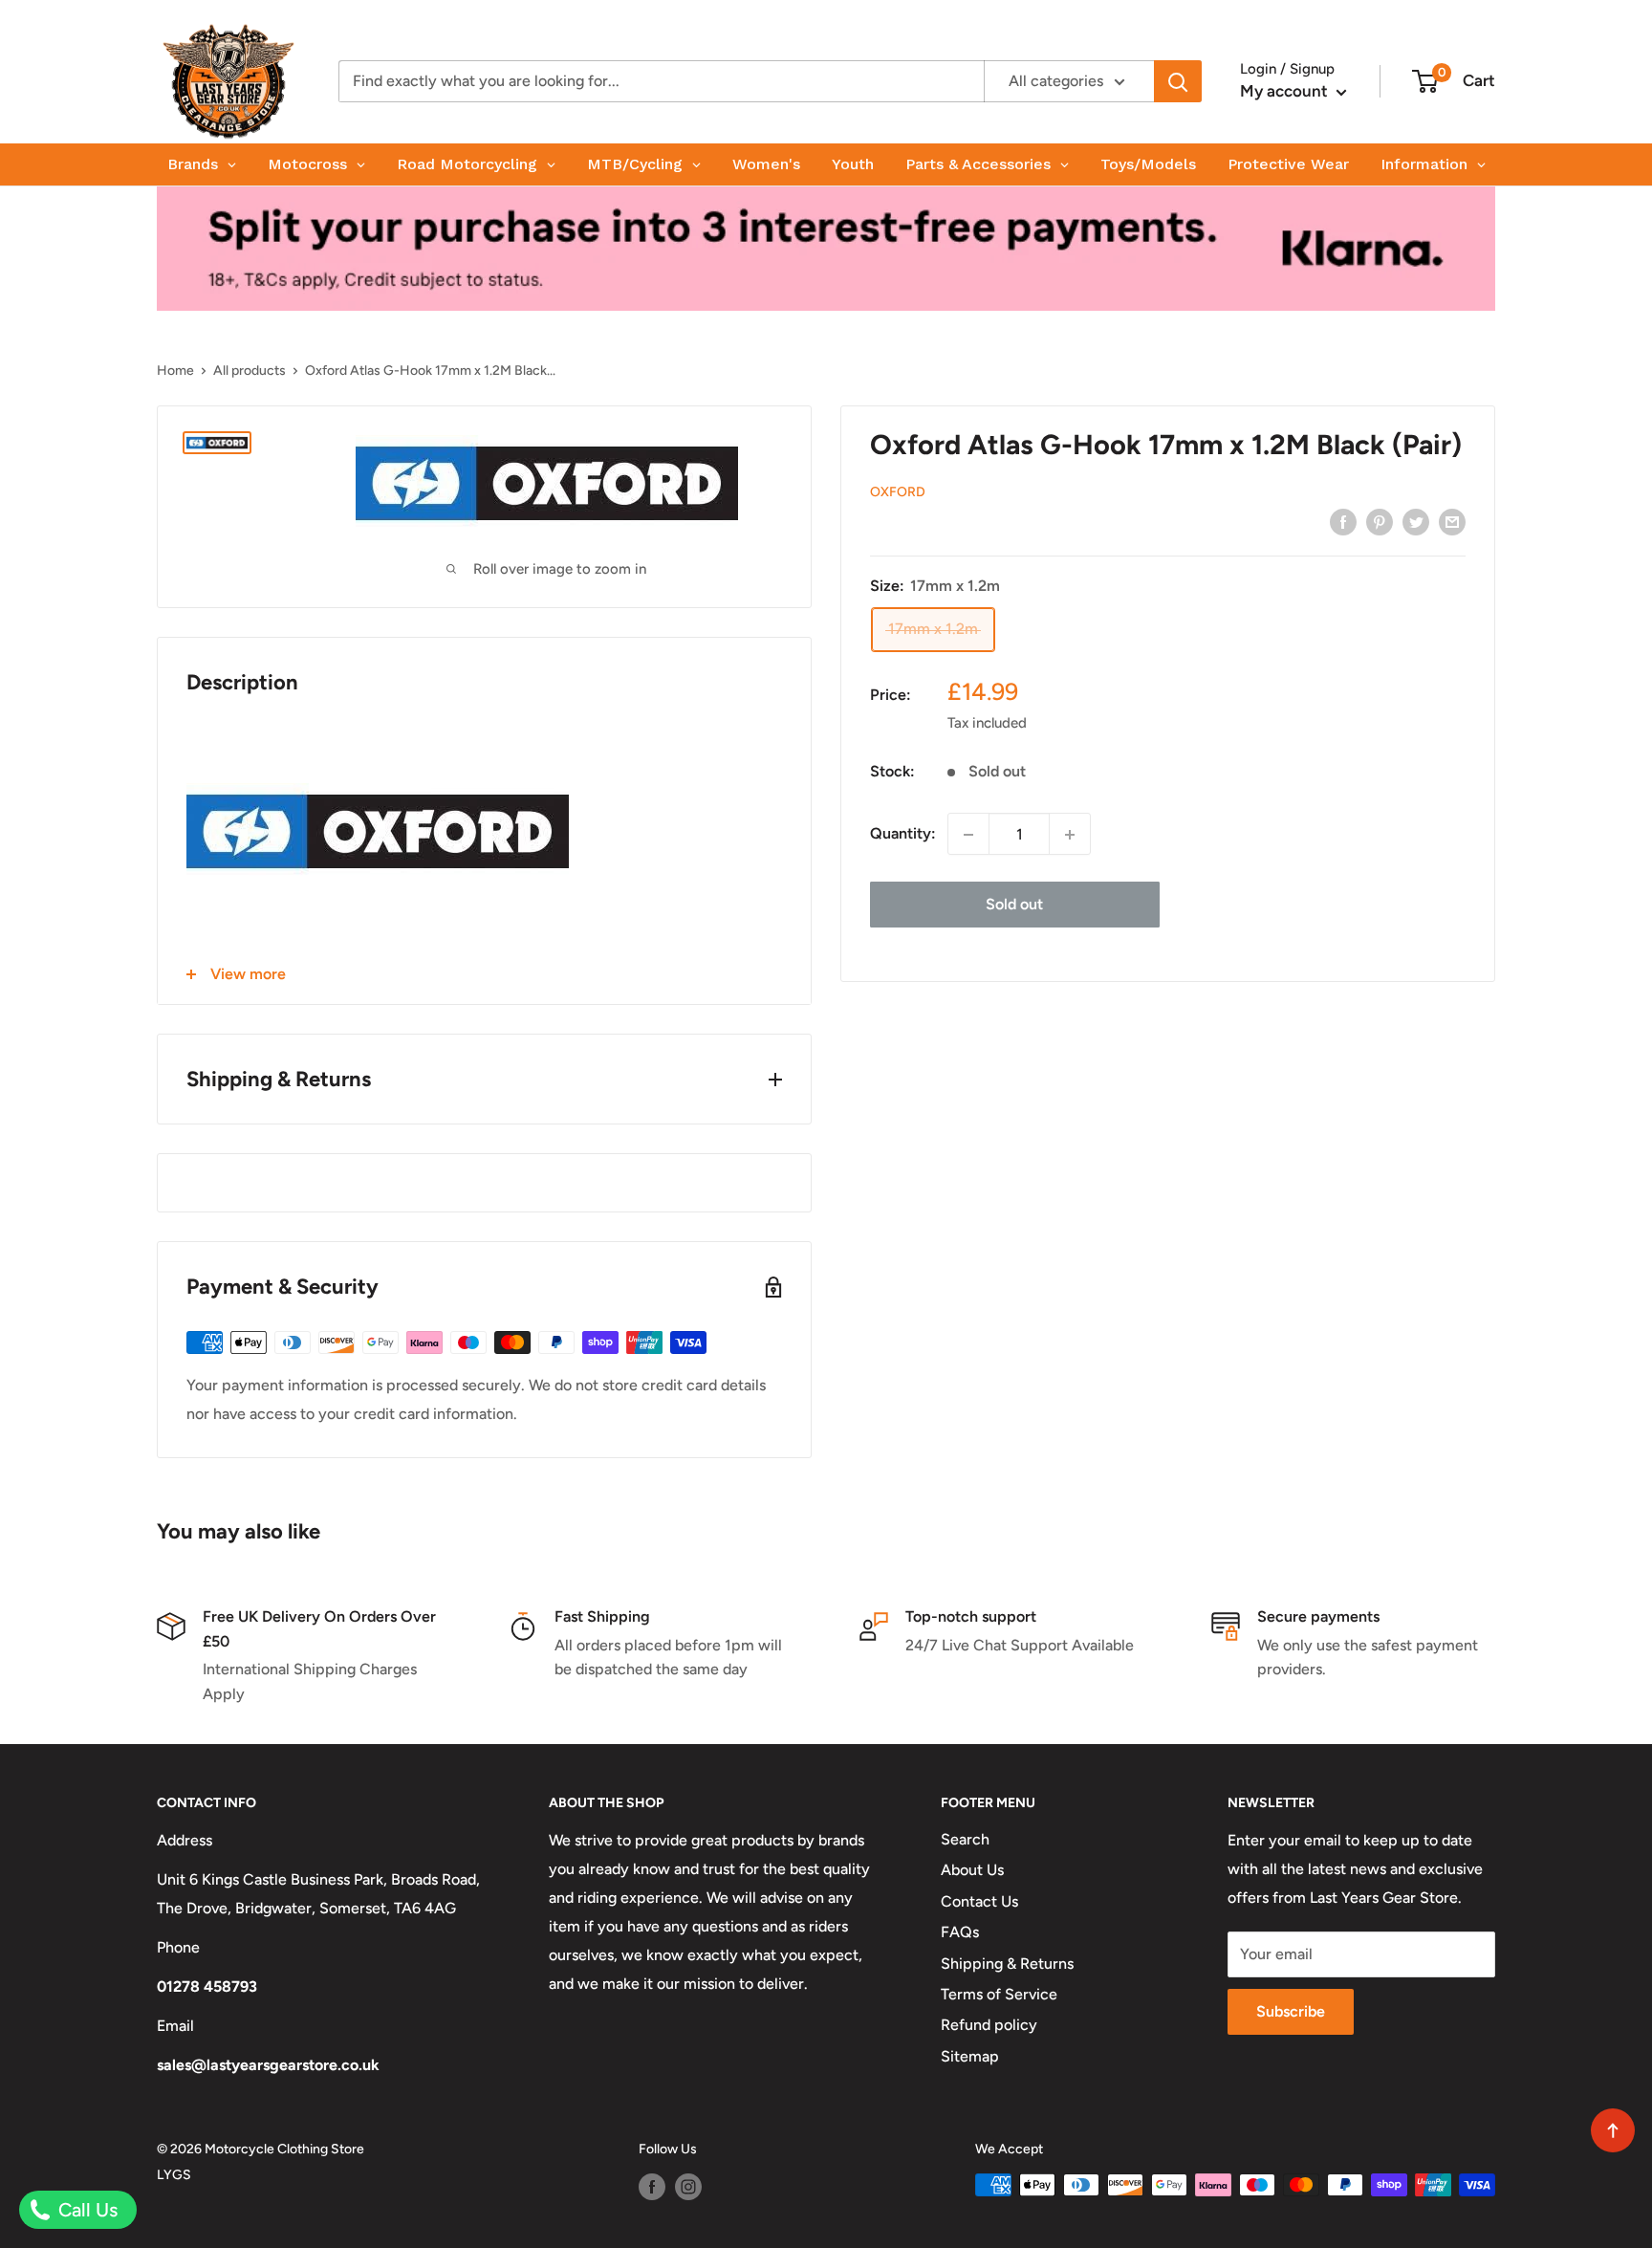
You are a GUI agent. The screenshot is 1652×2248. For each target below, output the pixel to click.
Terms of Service (999, 1994)
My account (1286, 91)
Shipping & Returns (1007, 1964)
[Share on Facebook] (1343, 521)
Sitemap (970, 2056)
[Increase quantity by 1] (1070, 835)
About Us (972, 1870)
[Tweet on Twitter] (1416, 521)
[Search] (1178, 81)
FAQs (960, 1932)
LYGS (174, 2175)
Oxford (898, 493)
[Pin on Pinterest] (1380, 521)
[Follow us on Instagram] (688, 2187)
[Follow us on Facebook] (652, 2187)
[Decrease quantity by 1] (968, 835)
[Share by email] (1452, 521)
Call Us (86, 2210)
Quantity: (903, 834)
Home (175, 371)
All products (250, 371)
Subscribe (1291, 2011)
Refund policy (989, 2025)
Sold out (1014, 905)
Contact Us (979, 1901)
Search (965, 1839)
